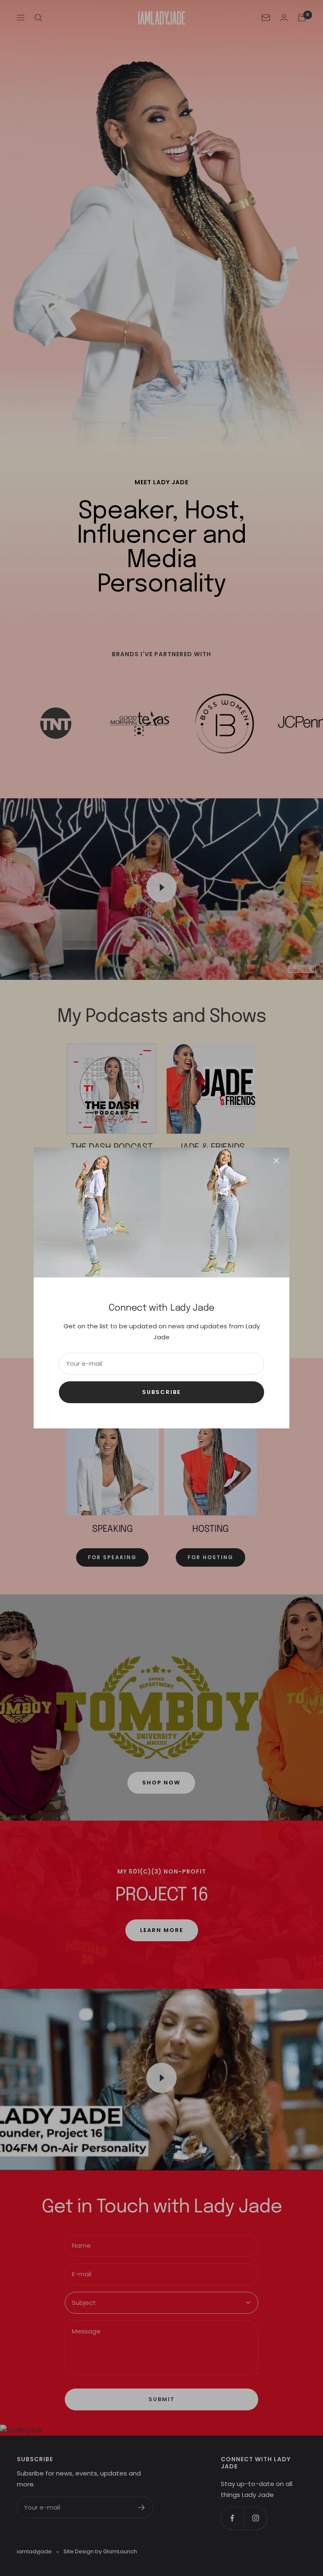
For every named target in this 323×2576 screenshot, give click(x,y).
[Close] (276, 1161)
